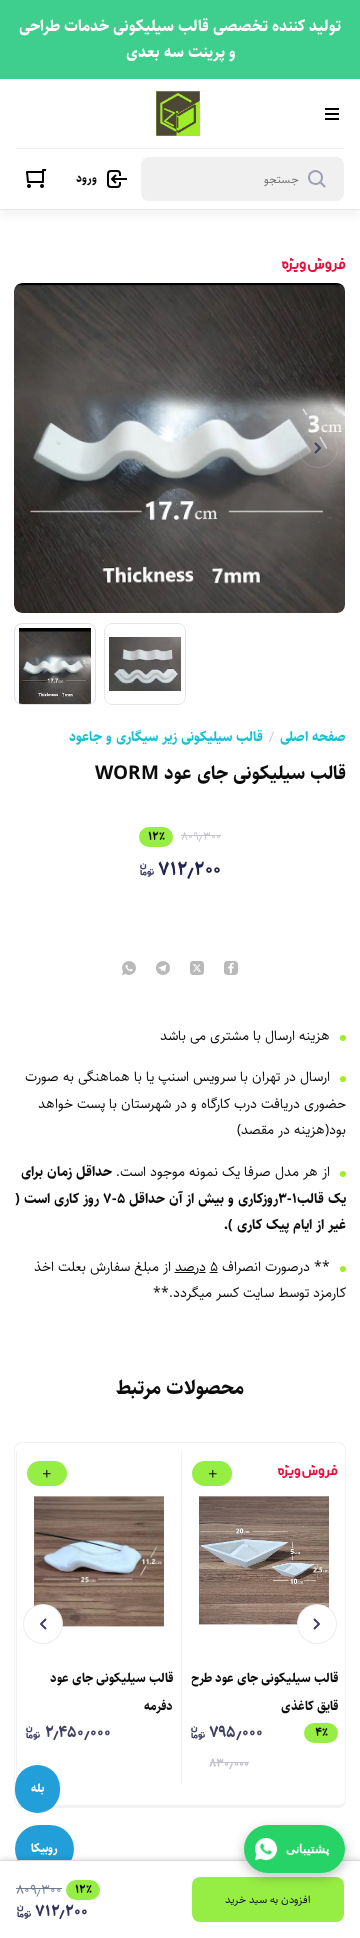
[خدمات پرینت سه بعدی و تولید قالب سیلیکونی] (178, 113)
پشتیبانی (307, 1849)
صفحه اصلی (313, 737)
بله (37, 1788)
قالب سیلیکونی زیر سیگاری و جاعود (166, 737)
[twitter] (197, 969)
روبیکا (44, 1848)
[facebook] (231, 969)
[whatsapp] (129, 969)
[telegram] (163, 969)
